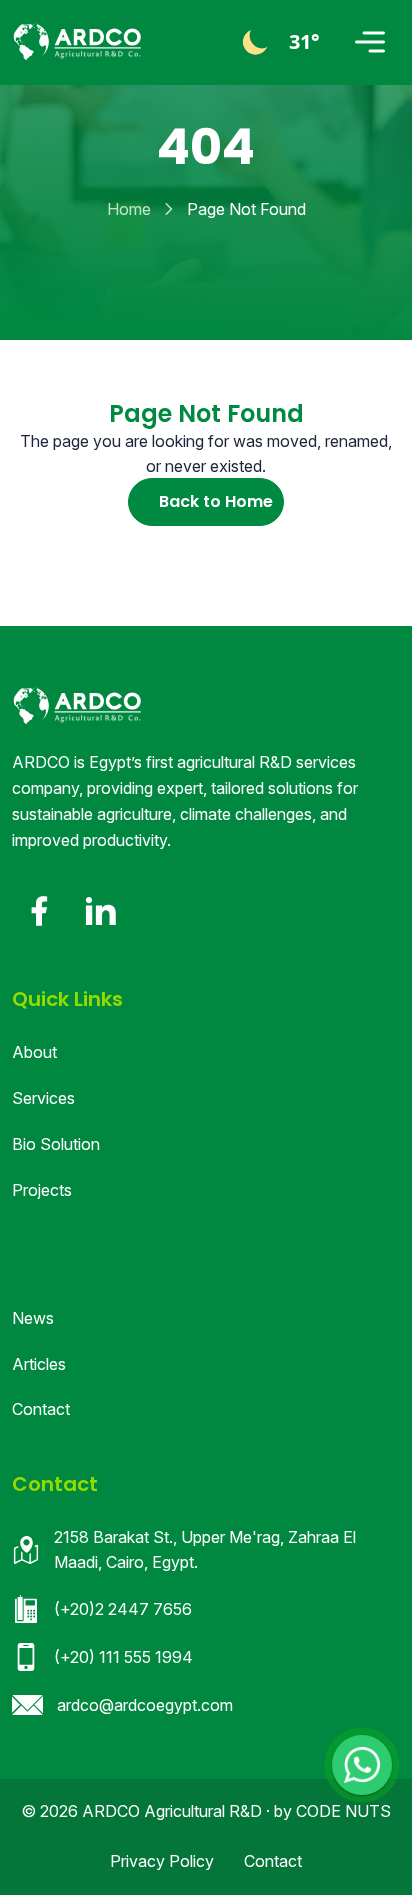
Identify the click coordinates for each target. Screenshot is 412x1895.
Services (43, 1098)
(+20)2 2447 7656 (123, 1609)
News (33, 1318)
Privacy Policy (162, 1861)
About (34, 1052)
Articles (39, 1364)
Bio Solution (56, 1144)
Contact (41, 1409)
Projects (42, 1190)
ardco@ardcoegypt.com (145, 1705)
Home (129, 209)
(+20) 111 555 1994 (123, 1657)
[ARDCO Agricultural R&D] (77, 42)
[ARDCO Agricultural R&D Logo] (77, 706)
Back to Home (216, 501)
